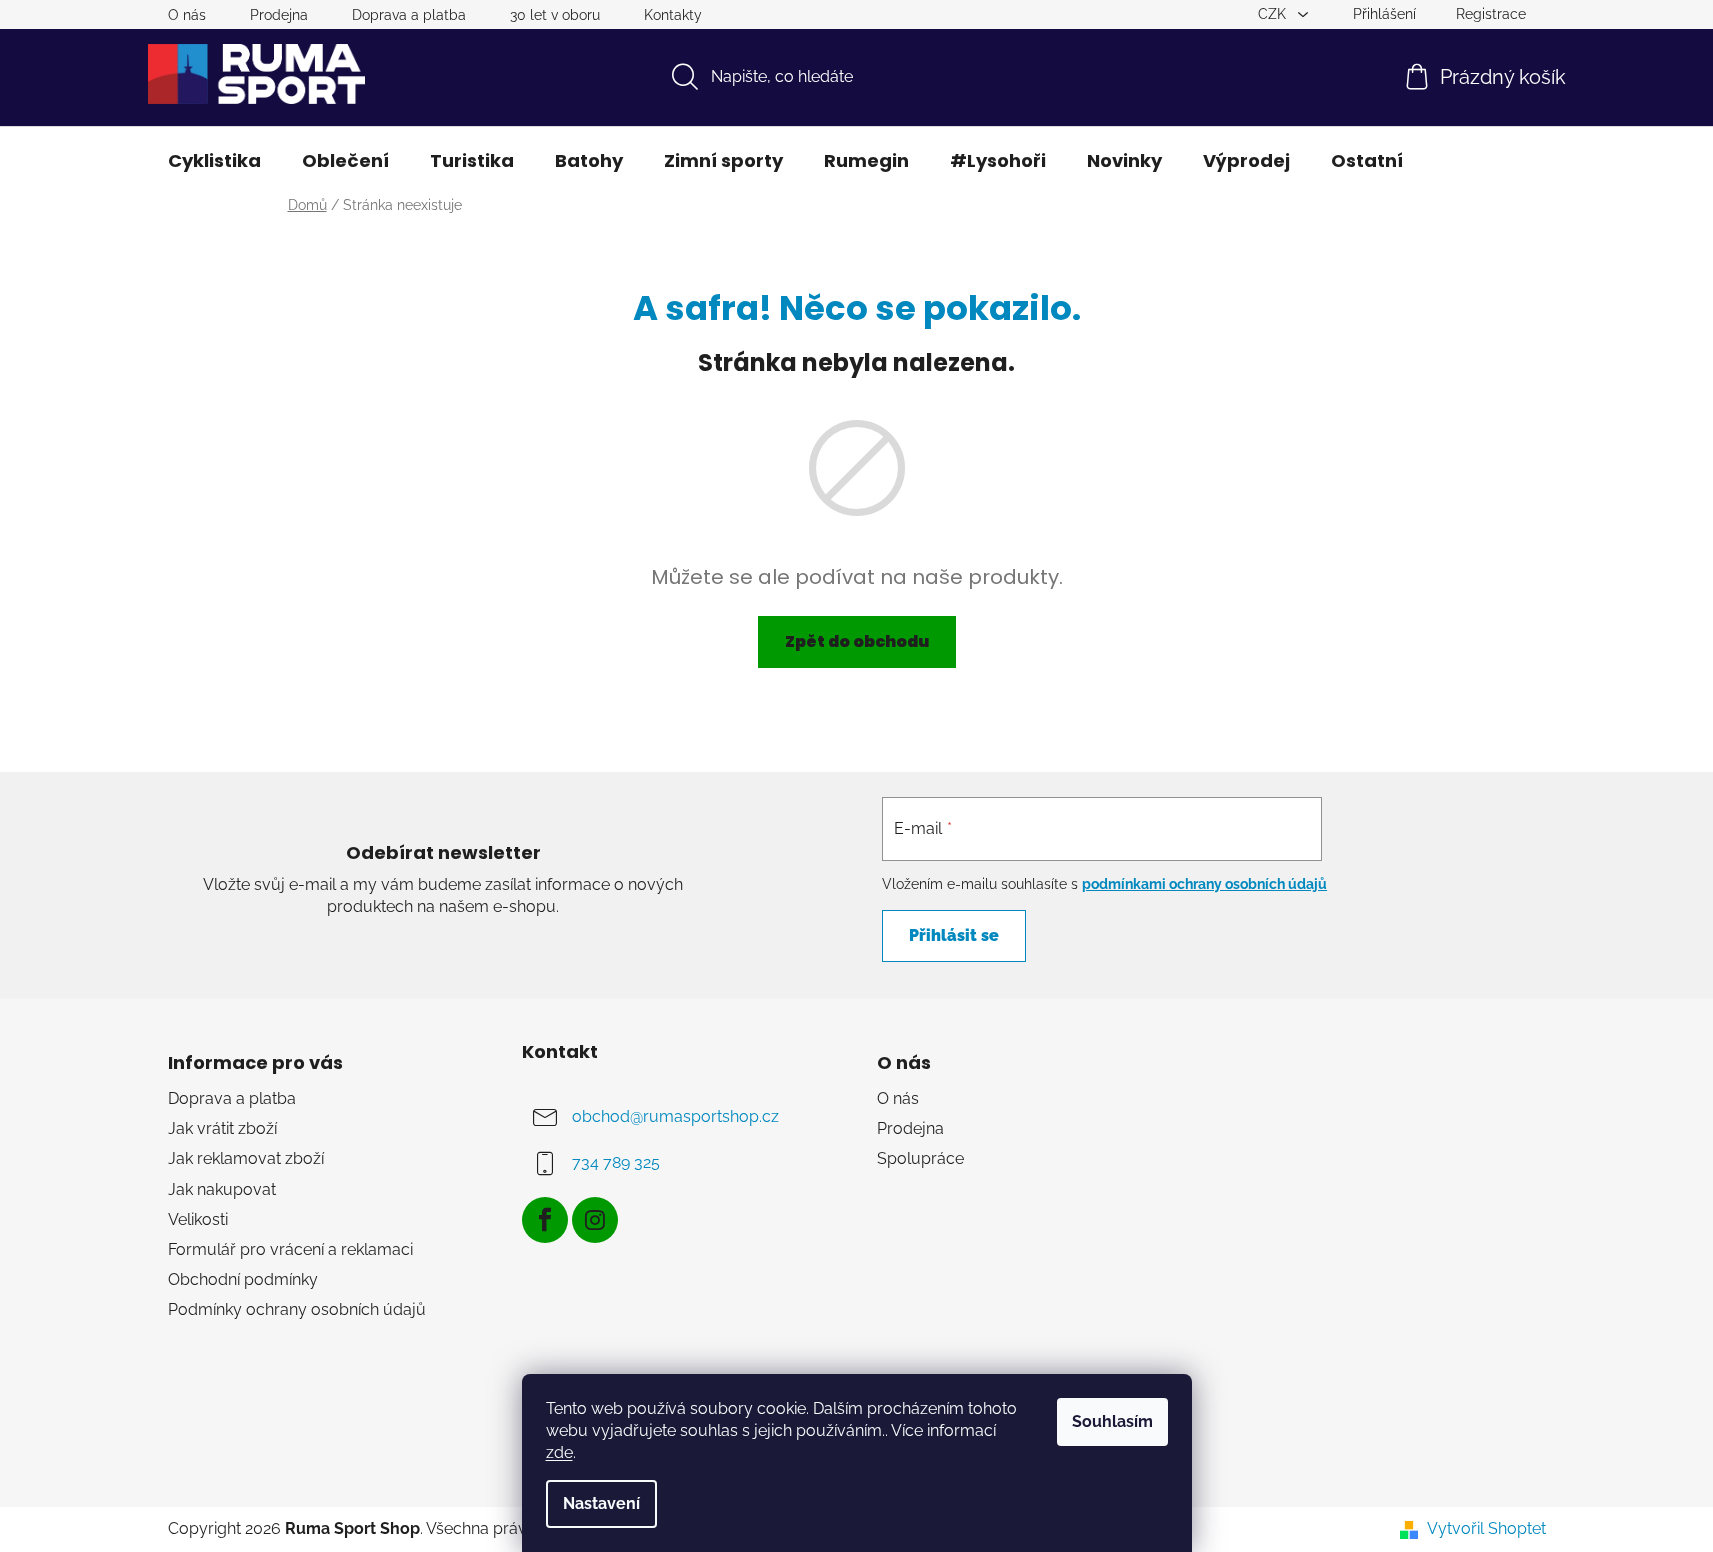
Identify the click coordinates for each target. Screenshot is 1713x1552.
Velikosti (198, 1219)
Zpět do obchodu (857, 641)
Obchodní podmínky (243, 1279)
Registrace (1491, 14)
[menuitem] (214, 161)
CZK (1274, 14)
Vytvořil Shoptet (1486, 1528)
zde (559, 1452)
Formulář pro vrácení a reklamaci (290, 1249)
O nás (187, 15)
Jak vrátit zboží (222, 1128)
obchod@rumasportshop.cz (675, 1116)
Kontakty (673, 15)
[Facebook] (545, 1220)
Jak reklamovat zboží (246, 1158)
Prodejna (279, 15)
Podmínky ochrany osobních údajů (297, 1309)
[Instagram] (595, 1220)
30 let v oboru (555, 15)
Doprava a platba (409, 15)
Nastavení (601, 1503)
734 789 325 (616, 1162)
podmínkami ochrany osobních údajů (1204, 884)
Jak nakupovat (222, 1189)
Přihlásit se (954, 935)
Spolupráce (920, 1158)
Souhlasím (1112, 1421)
